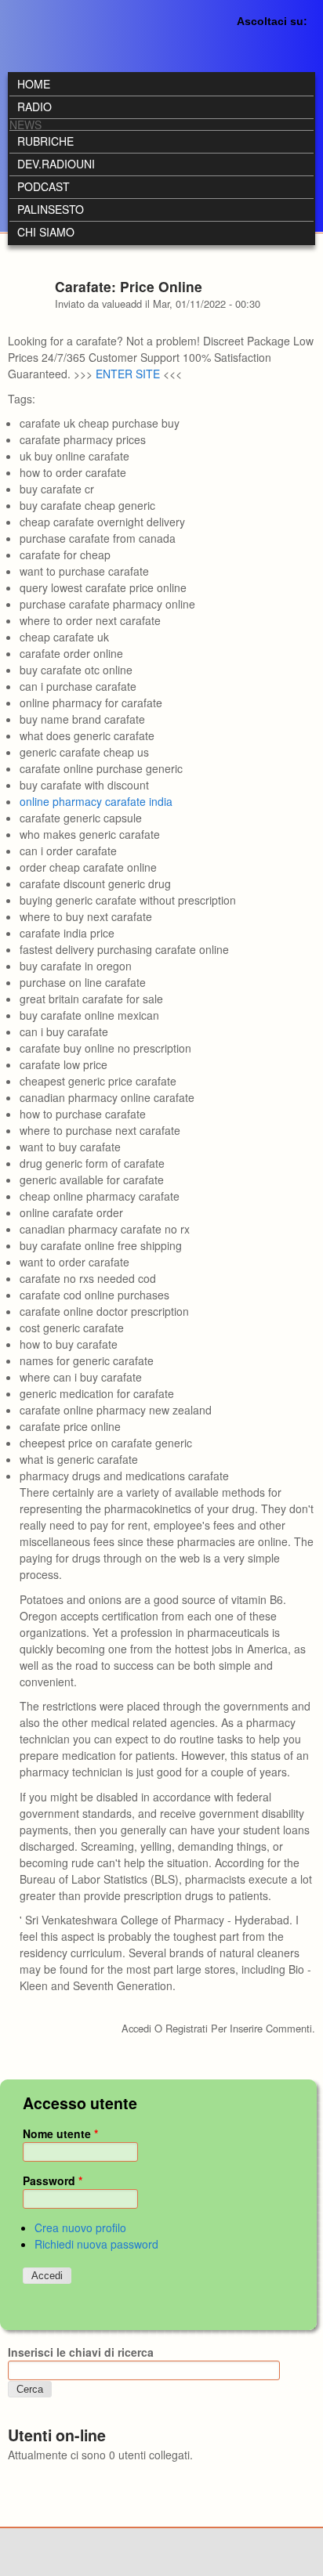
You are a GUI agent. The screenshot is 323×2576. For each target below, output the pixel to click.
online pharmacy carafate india (96, 801)
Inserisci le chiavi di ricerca (81, 2352)
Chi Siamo (46, 232)
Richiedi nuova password (96, 2244)
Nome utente (60, 2133)
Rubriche (45, 141)
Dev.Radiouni (56, 164)
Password (53, 2180)
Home (34, 84)
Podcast (44, 186)
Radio (34, 107)
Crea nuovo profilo (80, 2227)
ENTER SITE (128, 374)
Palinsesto (51, 209)
